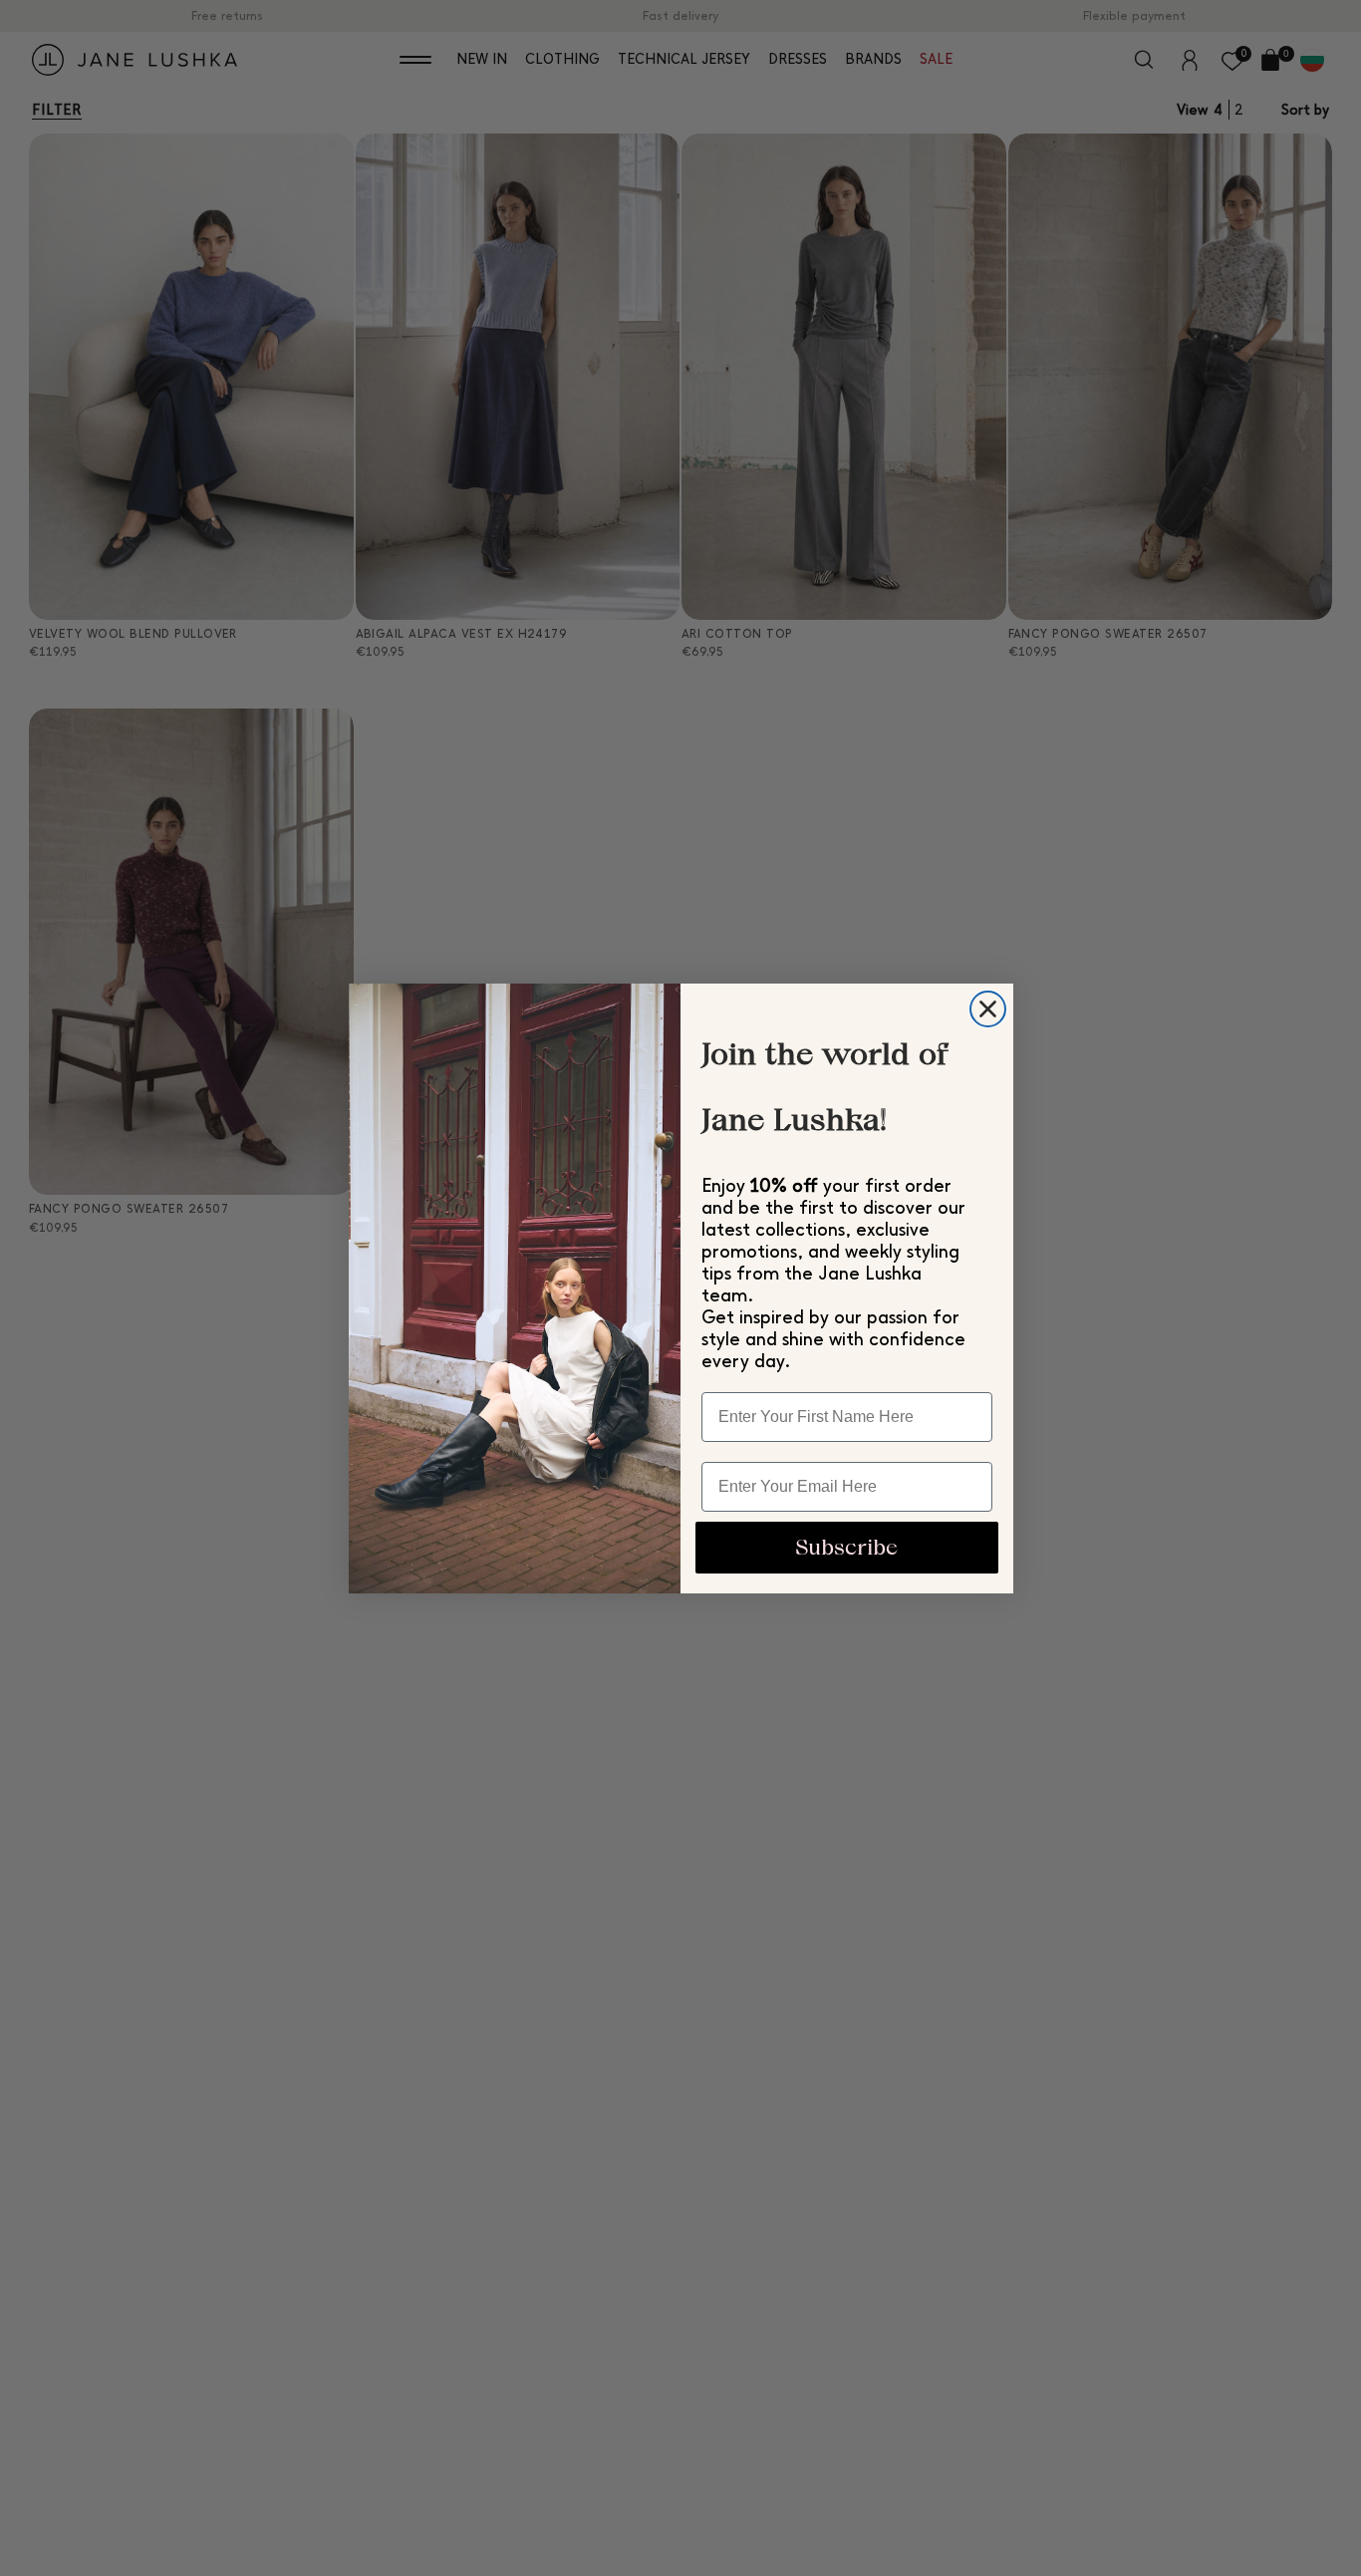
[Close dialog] (988, 1009)
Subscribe (846, 1547)
